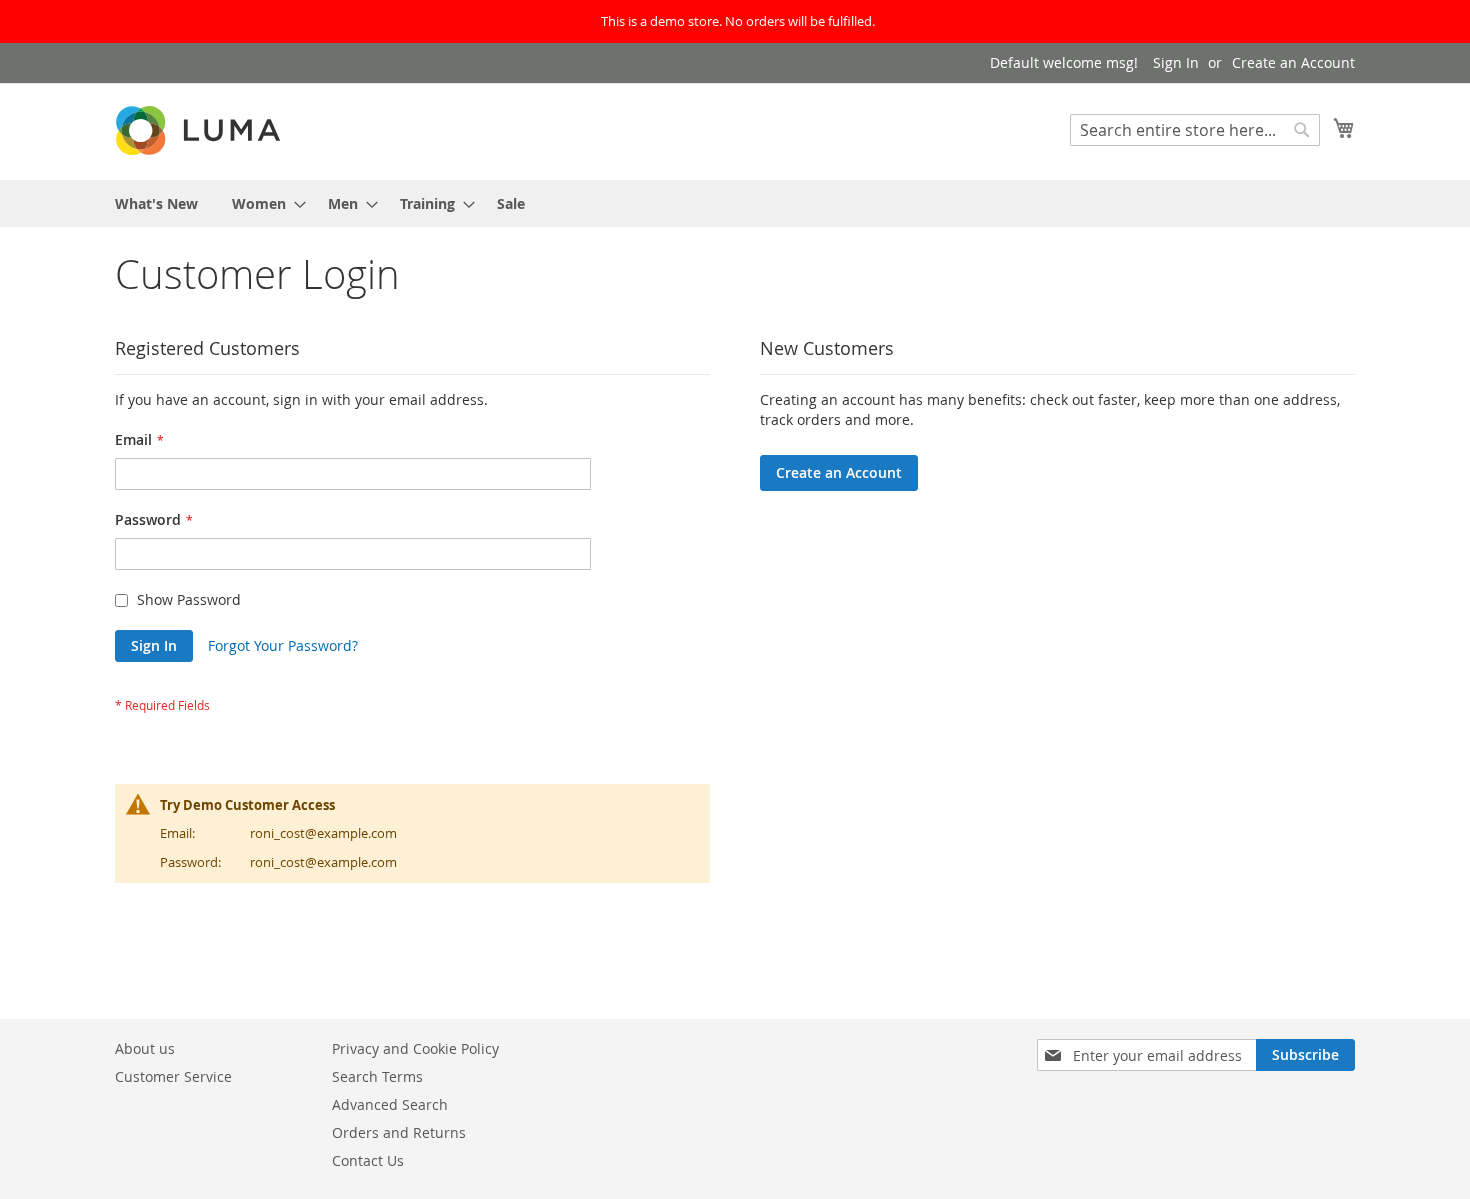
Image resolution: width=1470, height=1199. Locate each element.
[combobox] (1195, 130)
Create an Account (1293, 62)
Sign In (1176, 62)
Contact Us (368, 1160)
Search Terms (377, 1076)
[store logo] (200, 130)
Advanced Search (390, 1104)
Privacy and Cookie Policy (415, 1048)
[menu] (735, 203)
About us (145, 1048)
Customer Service (173, 1076)
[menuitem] (156, 203)
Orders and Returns (399, 1132)
